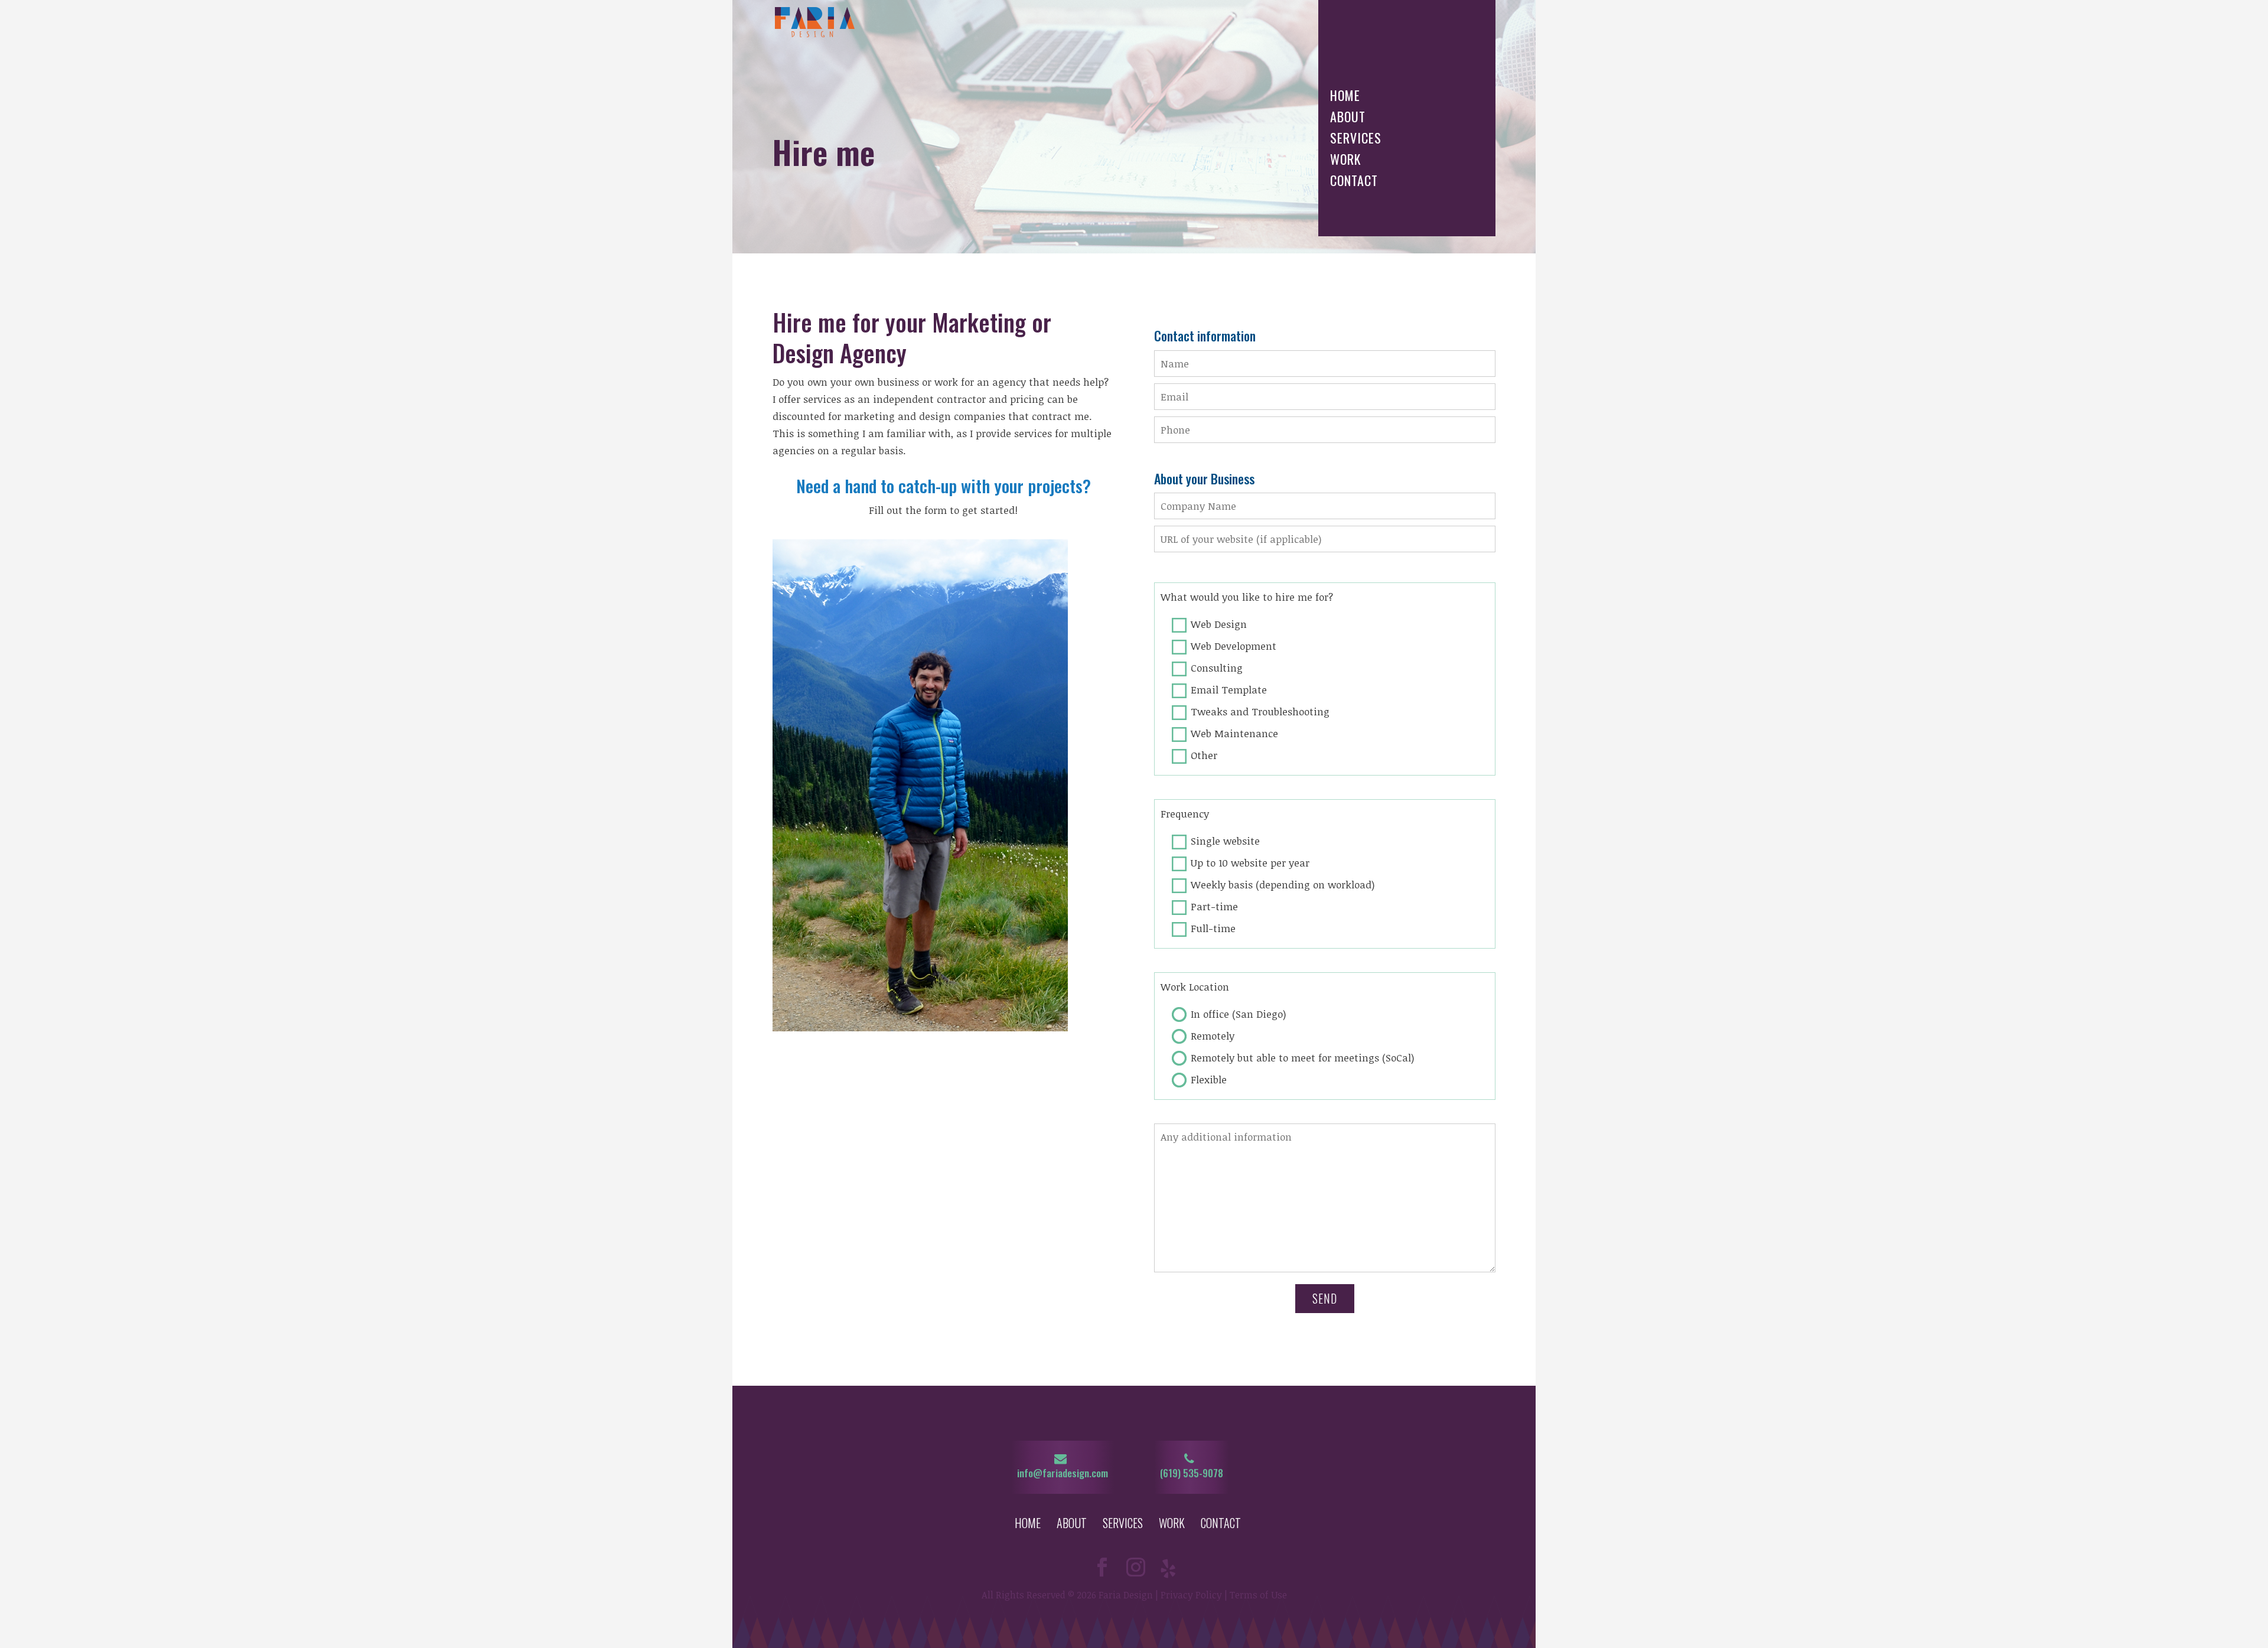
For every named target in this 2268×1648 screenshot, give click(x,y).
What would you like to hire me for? (1247, 597)
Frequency (1185, 814)
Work (1345, 160)
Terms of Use (1258, 1595)
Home (1345, 97)
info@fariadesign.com (1063, 1473)
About (1348, 118)
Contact (1354, 182)
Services (1356, 139)
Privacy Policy (1191, 1595)
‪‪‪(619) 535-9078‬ (1192, 1473)
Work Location (1195, 987)
